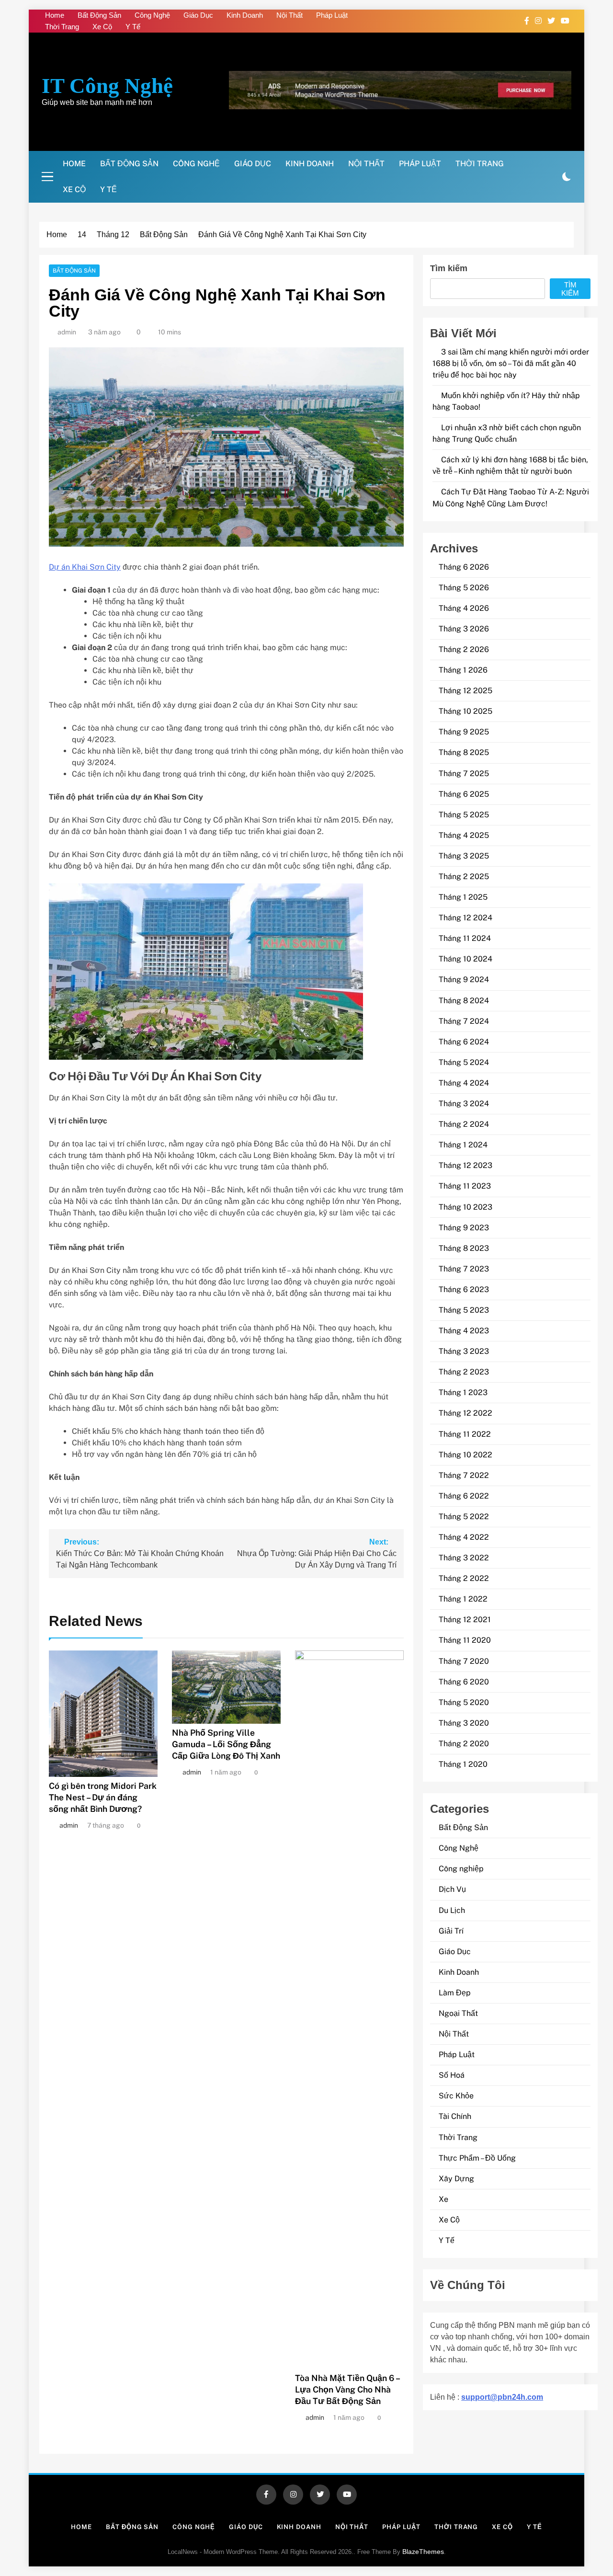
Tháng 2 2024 (464, 1124)
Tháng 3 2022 (464, 1558)
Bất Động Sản (99, 15)
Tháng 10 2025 (465, 711)
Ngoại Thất (458, 2013)
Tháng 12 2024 (465, 918)
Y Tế (133, 27)
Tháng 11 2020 (465, 1640)
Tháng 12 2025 (465, 691)
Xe (443, 2199)
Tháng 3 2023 (464, 1351)
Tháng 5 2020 (464, 1702)
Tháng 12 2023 (465, 1165)
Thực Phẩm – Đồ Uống (477, 2158)
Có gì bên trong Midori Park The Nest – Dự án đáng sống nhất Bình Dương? (103, 1797)
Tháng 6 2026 (464, 567)
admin (67, 332)
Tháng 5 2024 (464, 1062)
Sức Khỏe (456, 2096)
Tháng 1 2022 (463, 1599)
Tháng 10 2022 (465, 1455)
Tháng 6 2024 (464, 1042)
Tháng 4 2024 (464, 1083)
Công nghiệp (461, 1869)
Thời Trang (62, 27)
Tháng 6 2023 (464, 1289)
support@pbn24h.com (502, 2397)
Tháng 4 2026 (464, 608)
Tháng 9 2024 (464, 979)
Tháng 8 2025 (464, 752)
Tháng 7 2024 (464, 1021)
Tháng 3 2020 (464, 1723)
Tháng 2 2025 (464, 876)
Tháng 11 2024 (465, 938)
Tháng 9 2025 (464, 732)
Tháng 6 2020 (464, 1682)
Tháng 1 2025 (463, 897)
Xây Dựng (456, 2179)
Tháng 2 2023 (464, 1372)
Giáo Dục (198, 15)
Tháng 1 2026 (463, 670)
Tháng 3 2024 (464, 1104)
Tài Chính (455, 2116)
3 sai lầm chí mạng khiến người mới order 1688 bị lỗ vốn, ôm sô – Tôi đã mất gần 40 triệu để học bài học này (511, 363)
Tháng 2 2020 (464, 1744)
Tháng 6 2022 (464, 1496)
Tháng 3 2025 (464, 856)
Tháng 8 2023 (464, 1248)
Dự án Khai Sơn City (85, 567)
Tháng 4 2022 (464, 1537)
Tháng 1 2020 (463, 1764)
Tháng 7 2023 (464, 1269)
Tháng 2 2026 (464, 649)
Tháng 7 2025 (464, 773)
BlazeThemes (423, 2552)
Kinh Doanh (245, 15)
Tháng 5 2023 (464, 1310)
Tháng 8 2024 (464, 1001)
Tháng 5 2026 (464, 588)
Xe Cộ (102, 27)
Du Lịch (452, 1910)
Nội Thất (289, 15)
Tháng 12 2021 (465, 1620)
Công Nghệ (152, 15)
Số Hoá (452, 2075)
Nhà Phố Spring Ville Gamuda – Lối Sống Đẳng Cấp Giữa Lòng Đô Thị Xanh (226, 1744)
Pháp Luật (332, 15)
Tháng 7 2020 (464, 1661)
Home (55, 15)
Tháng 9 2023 (464, 1228)
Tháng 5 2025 (464, 815)
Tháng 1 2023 (463, 1392)
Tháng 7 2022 (464, 1475)
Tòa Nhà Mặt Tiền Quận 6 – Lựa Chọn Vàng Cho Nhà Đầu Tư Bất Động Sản (347, 2389)
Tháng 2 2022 (464, 1578)
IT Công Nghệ (107, 86)
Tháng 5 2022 (464, 1517)
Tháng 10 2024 (465, 959)
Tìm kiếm (449, 268)
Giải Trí (451, 1931)
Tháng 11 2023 (465, 1186)
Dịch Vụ (452, 1889)
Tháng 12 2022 (465, 1413)
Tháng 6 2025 (464, 794)
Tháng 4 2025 (464, 835)
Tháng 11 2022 (465, 1434)
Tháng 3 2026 (464, 629)
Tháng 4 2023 (464, 1331)
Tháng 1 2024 (463, 1145)
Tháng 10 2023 (465, 1207)
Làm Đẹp (455, 1993)
